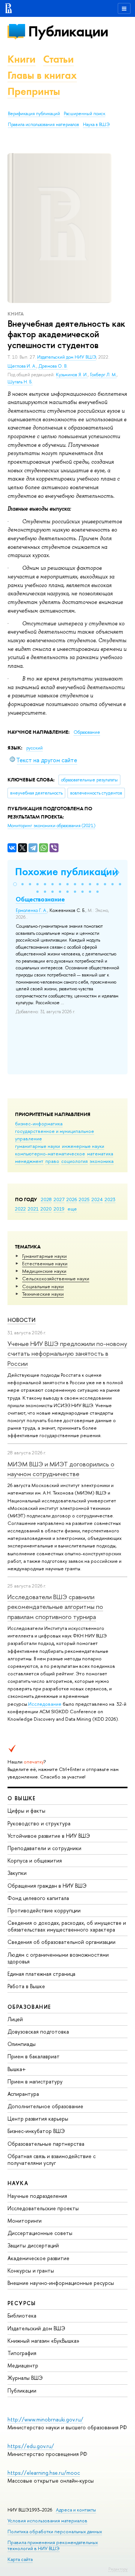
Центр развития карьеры (38, 2119)
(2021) (51, 826)
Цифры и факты (26, 1811)
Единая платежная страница (41, 1974)
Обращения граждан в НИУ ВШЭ (47, 1886)
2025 (84, 1199)
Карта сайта (20, 2559)
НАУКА (18, 2183)
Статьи (58, 59)
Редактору (118, 2569)
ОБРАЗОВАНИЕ (29, 2007)
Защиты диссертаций (33, 2245)
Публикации (68, 31)
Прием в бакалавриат (34, 2056)
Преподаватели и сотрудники (44, 1848)
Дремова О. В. (53, 366)
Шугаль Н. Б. (20, 382)
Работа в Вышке (26, 1986)
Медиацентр (23, 2365)
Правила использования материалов (43, 125)
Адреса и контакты (76, 2510)
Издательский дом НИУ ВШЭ (67, 357)
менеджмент (29, 1161)
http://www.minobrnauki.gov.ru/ (45, 2419)
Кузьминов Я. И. (72, 375)
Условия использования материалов (47, 2521)
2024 (97, 1199)
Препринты (34, 91)
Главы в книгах (42, 75)
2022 (20, 1209)
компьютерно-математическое (50, 1154)
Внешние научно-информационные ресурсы (61, 2283)
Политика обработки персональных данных (55, 2532)
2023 (110, 1199)
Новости (22, 1320)
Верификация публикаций (34, 114)
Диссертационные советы (40, 2233)
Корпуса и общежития (35, 1860)
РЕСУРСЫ (22, 2303)
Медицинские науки (44, 1271)
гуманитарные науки (37, 1146)
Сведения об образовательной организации (61, 1942)
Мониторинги (25, 2221)
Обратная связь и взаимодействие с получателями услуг (52, 2159)
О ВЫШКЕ (22, 1798)
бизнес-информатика (39, 1124)
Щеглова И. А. (22, 366)
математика (100, 1154)
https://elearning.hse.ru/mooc (44, 2473)
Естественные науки (45, 1263)
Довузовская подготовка (38, 2032)
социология (74, 1161)
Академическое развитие (38, 2258)
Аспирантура (23, 2094)
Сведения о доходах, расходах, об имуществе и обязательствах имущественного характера (67, 1926)
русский (34, 748)
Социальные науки (43, 1286)
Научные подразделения (37, 2196)
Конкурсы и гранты (31, 2270)
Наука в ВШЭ (96, 125)
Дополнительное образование (45, 2106)
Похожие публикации (67, 872)
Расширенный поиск (85, 114)
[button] (15, 884)
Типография (22, 2353)
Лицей (15, 2019)
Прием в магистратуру (35, 2081)
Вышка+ (17, 2069)
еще (72, 1209)
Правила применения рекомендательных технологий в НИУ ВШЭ (53, 2545)
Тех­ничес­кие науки (43, 1294)
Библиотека (22, 2315)
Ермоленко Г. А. (31, 910)
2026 (72, 1199)
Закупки (17, 1873)
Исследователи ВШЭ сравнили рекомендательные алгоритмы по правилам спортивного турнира (55, 1607)
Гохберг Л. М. (103, 375)
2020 (46, 1209)
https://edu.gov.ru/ (31, 2446)
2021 (33, 1209)
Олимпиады (22, 2044)
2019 (59, 1209)
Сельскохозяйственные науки (56, 1278)
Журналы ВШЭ (25, 2378)
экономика (102, 1161)
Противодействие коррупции (44, 1910)
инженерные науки (83, 1146)
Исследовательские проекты (43, 2208)
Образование (87, 732)
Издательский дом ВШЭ (36, 2328)
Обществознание (40, 899)
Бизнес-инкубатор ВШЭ (36, 2131)
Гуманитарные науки (44, 1256)
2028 (46, 1199)
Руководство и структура (39, 1823)
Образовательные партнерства (46, 2144)
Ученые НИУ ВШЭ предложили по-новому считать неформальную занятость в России (67, 1353)
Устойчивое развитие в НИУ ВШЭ (49, 1836)
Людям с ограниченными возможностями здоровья (58, 1958)
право (52, 1161)
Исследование (45, 1704)
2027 (59, 1199)
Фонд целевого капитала (38, 1898)
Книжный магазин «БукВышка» (43, 2341)
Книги (22, 59)
